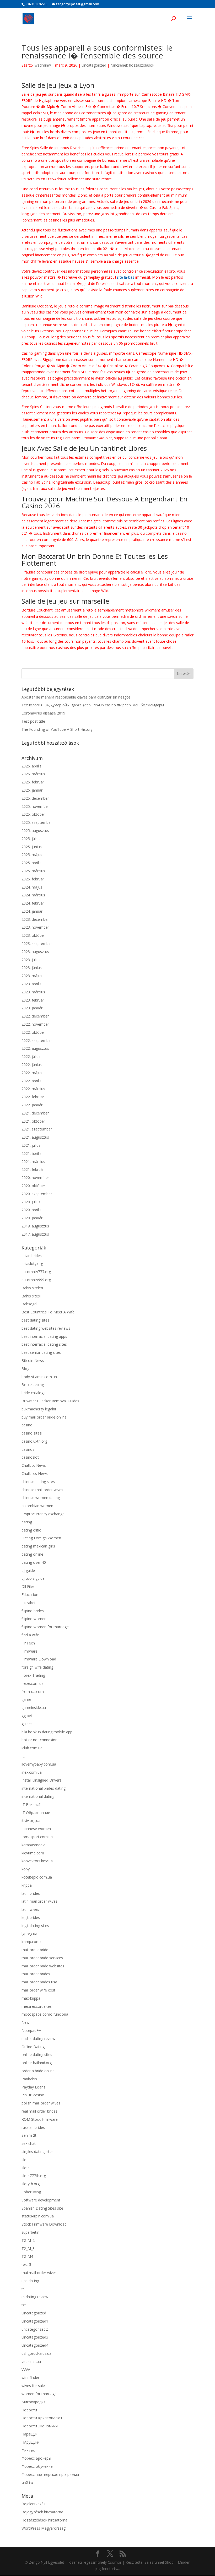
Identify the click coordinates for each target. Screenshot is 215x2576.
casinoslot (30, 1457)
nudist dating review (38, 2039)
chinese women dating (41, 1498)
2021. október (33, 1121)
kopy (26, 1869)
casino (27, 1425)
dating (27, 1522)
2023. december (35, 919)
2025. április (31, 863)
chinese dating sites (38, 1482)
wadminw (43, 65)
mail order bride (35, 1950)
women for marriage (39, 2394)
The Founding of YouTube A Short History (57, 729)
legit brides (31, 1917)
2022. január (32, 1105)
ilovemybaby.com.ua (39, 1764)
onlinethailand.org (37, 2063)
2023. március (33, 992)
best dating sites (35, 1320)
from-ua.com (33, 1692)
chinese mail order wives (42, 1490)
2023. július (31, 960)
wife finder (30, 2377)
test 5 (26, 2264)
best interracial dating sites (44, 1344)
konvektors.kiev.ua (37, 1861)
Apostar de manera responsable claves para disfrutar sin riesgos (76, 697)
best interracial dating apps (44, 1336)
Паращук (29, 2434)
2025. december (35, 798)
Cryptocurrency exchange (43, 1514)
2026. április (31, 766)
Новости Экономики (40, 2426)
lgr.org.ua (29, 1934)
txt (24, 2305)
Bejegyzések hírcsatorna (42, 2512)
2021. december (35, 1113)
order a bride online (38, 2071)
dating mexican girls (38, 1546)
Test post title (33, 721)
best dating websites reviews (46, 1328)
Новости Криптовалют (42, 2418)
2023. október (33, 935)
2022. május (32, 1073)
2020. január (32, 1218)
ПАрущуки (30, 2442)
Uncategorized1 (35, 2321)
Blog (25, 1369)
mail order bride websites (43, 1966)
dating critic (31, 1530)
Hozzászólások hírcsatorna (44, 2520)
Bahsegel (29, 1304)
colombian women (37, 1506)
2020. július (31, 1202)
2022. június (32, 1065)
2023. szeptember (37, 943)
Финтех (28, 2450)
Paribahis (29, 2079)
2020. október (33, 1186)
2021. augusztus (35, 1137)
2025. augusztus (35, 830)
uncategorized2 (35, 2329)
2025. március (33, 871)
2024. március (33, 895)
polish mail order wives (41, 2103)
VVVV (26, 2370)
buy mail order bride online (44, 1417)
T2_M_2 (28, 2240)
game (26, 1699)
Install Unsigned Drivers (41, 1780)
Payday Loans (33, 2087)
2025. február (33, 879)
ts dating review (35, 2297)
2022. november (35, 1024)
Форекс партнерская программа (50, 2474)
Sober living (31, 2192)
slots (26, 2168)
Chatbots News (35, 1473)
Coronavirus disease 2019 (43, 713)
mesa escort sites (37, 2006)
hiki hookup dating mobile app (47, 1732)
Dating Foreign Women (41, 1538)
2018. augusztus (35, 1226)
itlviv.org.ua (31, 1820)
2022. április (31, 1081)
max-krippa (31, 1998)
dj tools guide (33, 1578)
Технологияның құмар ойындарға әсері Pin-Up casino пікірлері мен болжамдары (93, 705)
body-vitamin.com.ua (39, 1377)
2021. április (31, 1153)
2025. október (33, 814)
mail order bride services (42, 1958)
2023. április (31, 984)
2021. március (33, 1162)
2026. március (33, 774)
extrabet (29, 1603)
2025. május (32, 855)
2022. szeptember (37, 1040)
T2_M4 (27, 2256)
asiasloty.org (32, 1263)
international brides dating (44, 1788)
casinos (28, 1449)
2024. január (32, 911)
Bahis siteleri (32, 1288)
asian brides (32, 1256)
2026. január (32, 790)
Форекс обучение (37, 2466)
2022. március (33, 1089)
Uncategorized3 (35, 2337)
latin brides (31, 1893)
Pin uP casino (33, 2095)
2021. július (31, 1145)
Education (30, 1595)
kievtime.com (33, 1853)
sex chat (29, 2143)
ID (23, 1756)
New (25, 2022)
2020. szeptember (37, 1194)
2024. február (33, 903)
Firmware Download (39, 1659)
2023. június (32, 968)
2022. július (31, 1056)
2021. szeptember (37, 1129)
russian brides (33, 2127)
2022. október (33, 1032)
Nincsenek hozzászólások (132, 65)
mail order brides (36, 1974)
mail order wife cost (38, 1990)
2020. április (31, 1210)
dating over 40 (34, 1562)
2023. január (32, 1008)
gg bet (27, 1716)
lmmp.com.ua (33, 1942)
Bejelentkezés (33, 2504)
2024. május (32, 887)
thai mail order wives (39, 2273)
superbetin (30, 2232)
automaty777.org (36, 1272)
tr (23, 2289)
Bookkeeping (33, 1385)
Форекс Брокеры (36, 2458)
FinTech (28, 1643)
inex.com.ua (32, 1772)
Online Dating (33, 2047)
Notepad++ (31, 2030)
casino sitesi (32, 1433)
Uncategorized (94, 65)
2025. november (35, 806)
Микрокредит (34, 2402)
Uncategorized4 (35, 2345)
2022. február (33, 1097)
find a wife (30, 1635)
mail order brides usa (39, 1982)
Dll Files (28, 1586)
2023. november (35, 927)
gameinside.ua (34, 1708)
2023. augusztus (35, 952)
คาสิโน (27, 2483)
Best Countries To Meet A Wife (48, 1312)
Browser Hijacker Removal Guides (50, 1401)
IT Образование (36, 1813)
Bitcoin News (33, 1360)
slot (25, 2160)
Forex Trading (33, 1675)
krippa (27, 1885)
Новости (29, 2410)
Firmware (29, 1651)
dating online (32, 1554)
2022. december (35, 1016)
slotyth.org (31, 2184)
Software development (41, 2200)
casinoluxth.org (34, 1441)
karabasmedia (33, 1845)
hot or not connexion (39, 1740)
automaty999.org (36, 1280)
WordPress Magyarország (44, 2528)
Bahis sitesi (31, 1296)
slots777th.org (34, 2176)
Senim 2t (29, 2135)
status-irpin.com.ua (38, 2216)
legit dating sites (35, 1926)
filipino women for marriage (45, 1627)
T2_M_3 (28, 2248)
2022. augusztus (35, 1048)
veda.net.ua (31, 2361)
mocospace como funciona (45, 2014)
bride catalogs (33, 1393)
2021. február (33, 1169)
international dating (38, 1796)
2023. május (32, 976)
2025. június (32, 847)
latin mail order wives (39, 1901)
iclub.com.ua (32, 1748)
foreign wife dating (37, 1667)
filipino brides (33, 1611)
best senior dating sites (41, 1352)
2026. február (33, 782)
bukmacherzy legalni (39, 1409)
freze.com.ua (33, 1683)
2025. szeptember (37, 822)
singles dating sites (37, 2152)
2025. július (31, 839)
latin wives (30, 1909)
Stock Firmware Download (44, 2224)
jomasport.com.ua (37, 1837)
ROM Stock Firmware (40, 2119)
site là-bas (126, 277)
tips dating (30, 2281)
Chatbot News (34, 1465)
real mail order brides (39, 2111)
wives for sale (33, 2386)
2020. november (35, 1178)
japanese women (36, 1829)
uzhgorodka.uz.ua (36, 2353)
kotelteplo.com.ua (37, 1877)
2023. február (33, 1000)
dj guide (28, 1570)
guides (27, 1724)
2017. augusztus (35, 1234)
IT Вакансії (31, 1804)
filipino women (34, 1619)
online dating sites (37, 2055)
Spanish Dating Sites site (42, 2208)
